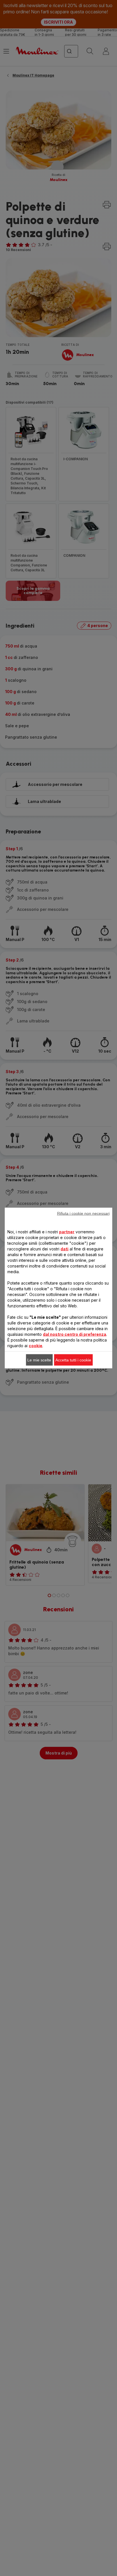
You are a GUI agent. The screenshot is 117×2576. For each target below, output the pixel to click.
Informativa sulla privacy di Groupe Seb (60, 1392)
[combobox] (33, 1264)
